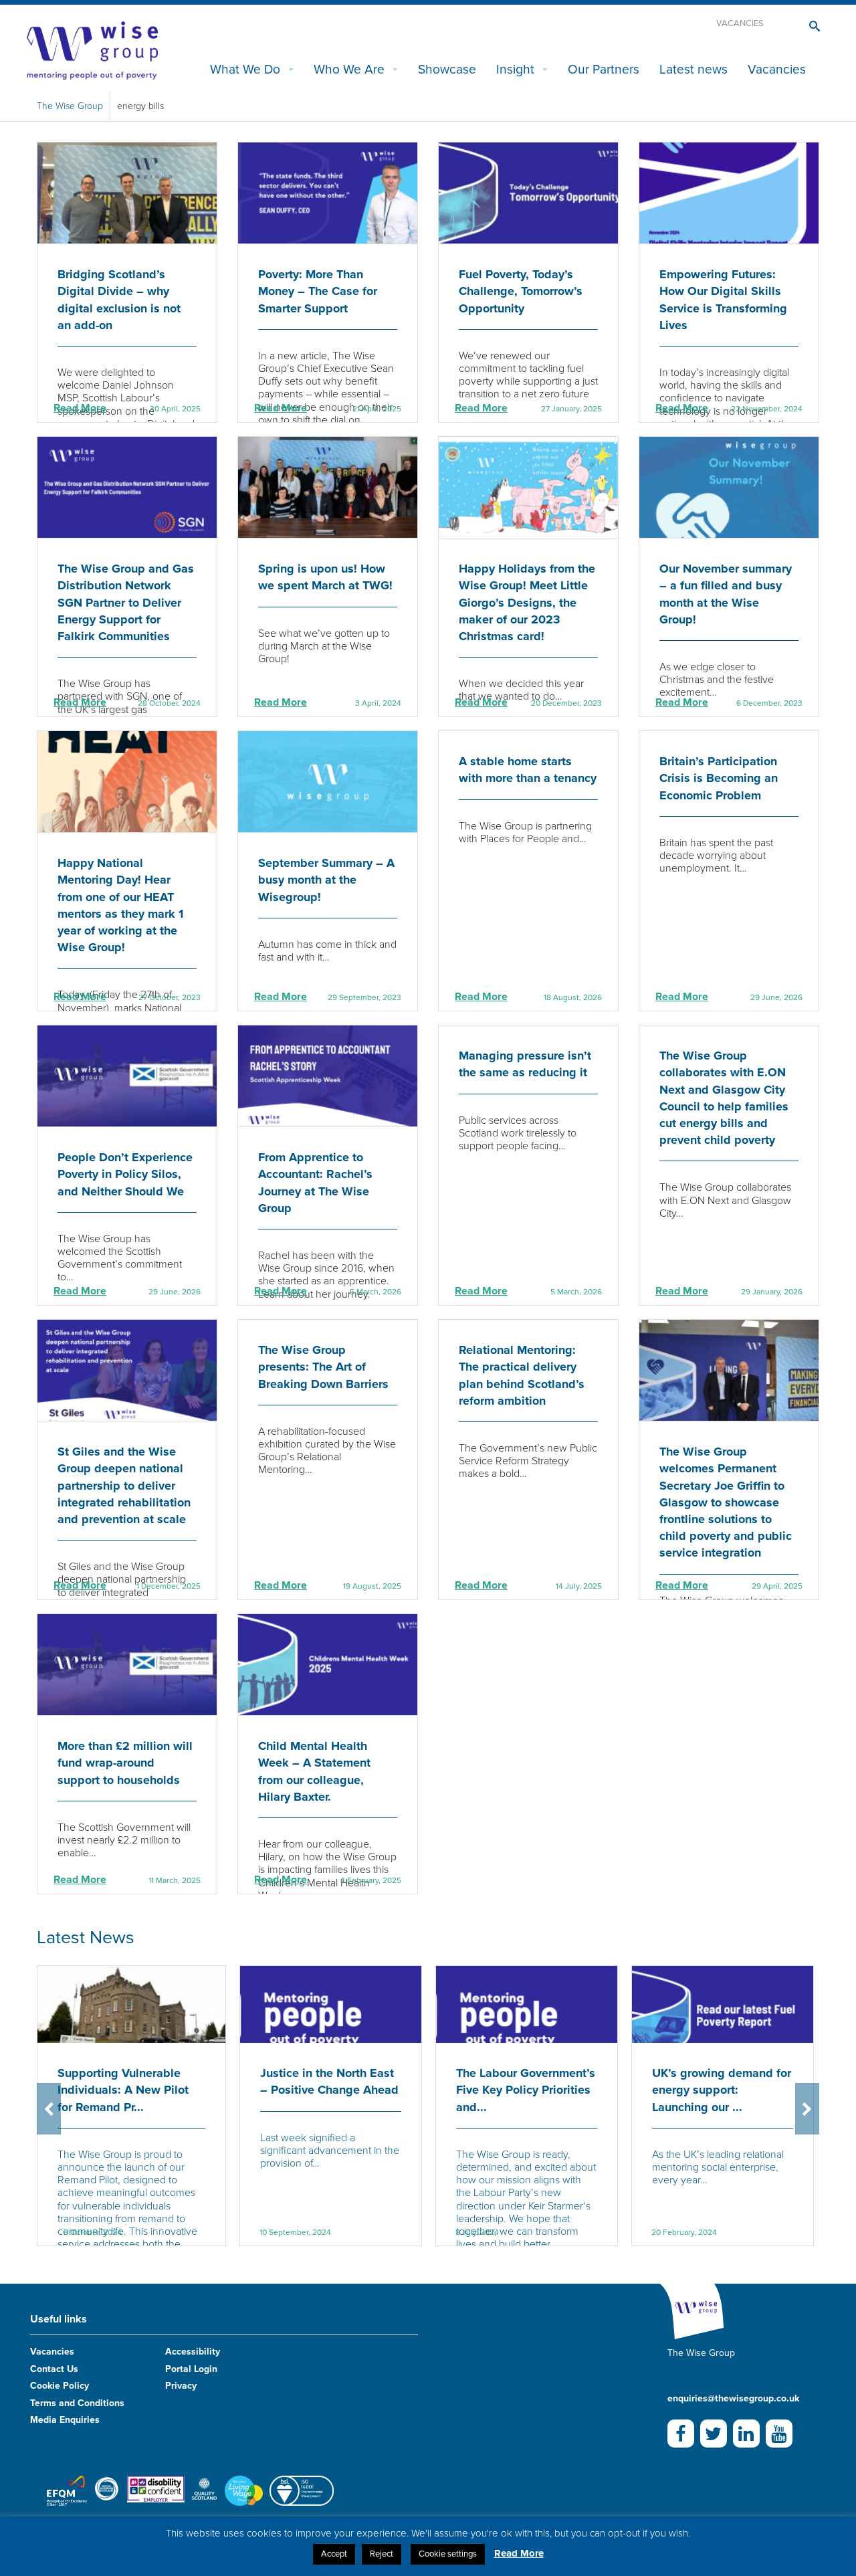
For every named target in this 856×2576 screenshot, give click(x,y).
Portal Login (191, 2369)
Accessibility (193, 2352)
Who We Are (349, 69)
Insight (515, 69)
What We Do (245, 69)
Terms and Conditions (77, 2403)
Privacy (181, 2386)
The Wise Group (70, 106)
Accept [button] (334, 2554)
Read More (80, 408)
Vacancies (740, 23)
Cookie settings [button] (448, 2554)
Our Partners (604, 69)
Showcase (447, 69)
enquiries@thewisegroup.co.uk (733, 2398)
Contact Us (54, 2369)
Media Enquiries (65, 2420)
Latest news (693, 69)
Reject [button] (382, 2554)
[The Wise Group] (92, 49)
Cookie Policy (60, 2386)
